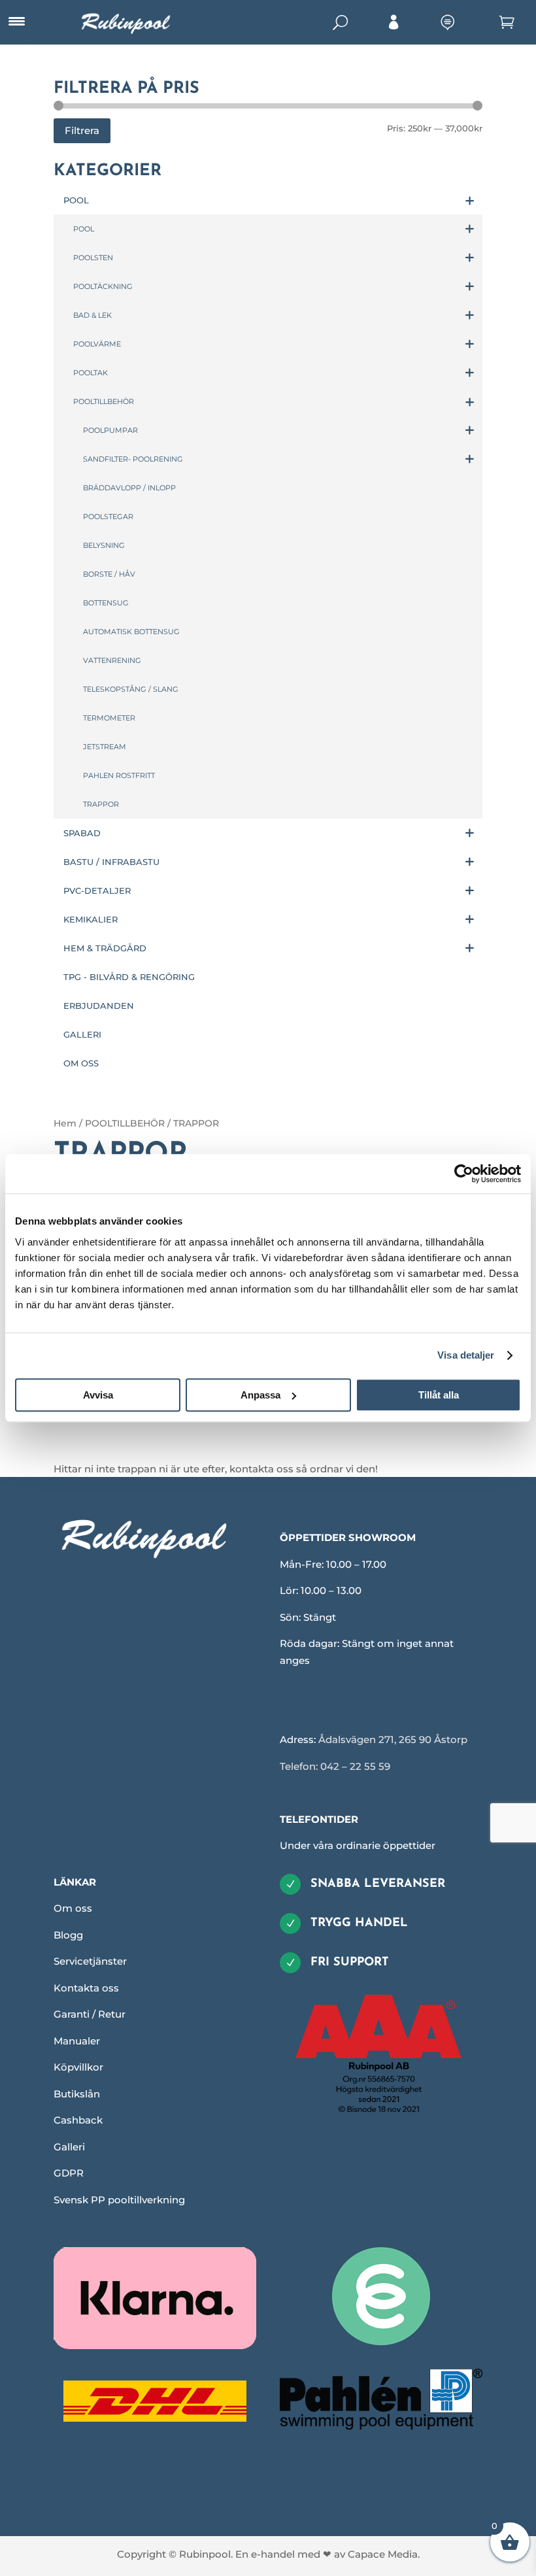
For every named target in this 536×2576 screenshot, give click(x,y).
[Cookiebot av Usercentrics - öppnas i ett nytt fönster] (464, 1174)
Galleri (69, 2147)
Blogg (68, 1935)
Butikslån (77, 2094)
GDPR (69, 2173)
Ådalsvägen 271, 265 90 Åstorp (393, 1739)
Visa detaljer (466, 1355)
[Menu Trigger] (16, 22)
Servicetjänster (90, 1961)
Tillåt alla (439, 1395)
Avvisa (98, 1395)
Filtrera (82, 130)
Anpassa (260, 1395)
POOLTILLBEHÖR (125, 1123)
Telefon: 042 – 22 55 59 (335, 1766)
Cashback (78, 2120)
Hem (65, 1123)
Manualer (77, 2041)
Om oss (73, 1908)
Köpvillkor (78, 2067)
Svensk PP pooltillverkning (119, 2200)
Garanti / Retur (90, 2014)
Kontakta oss (86, 1988)
